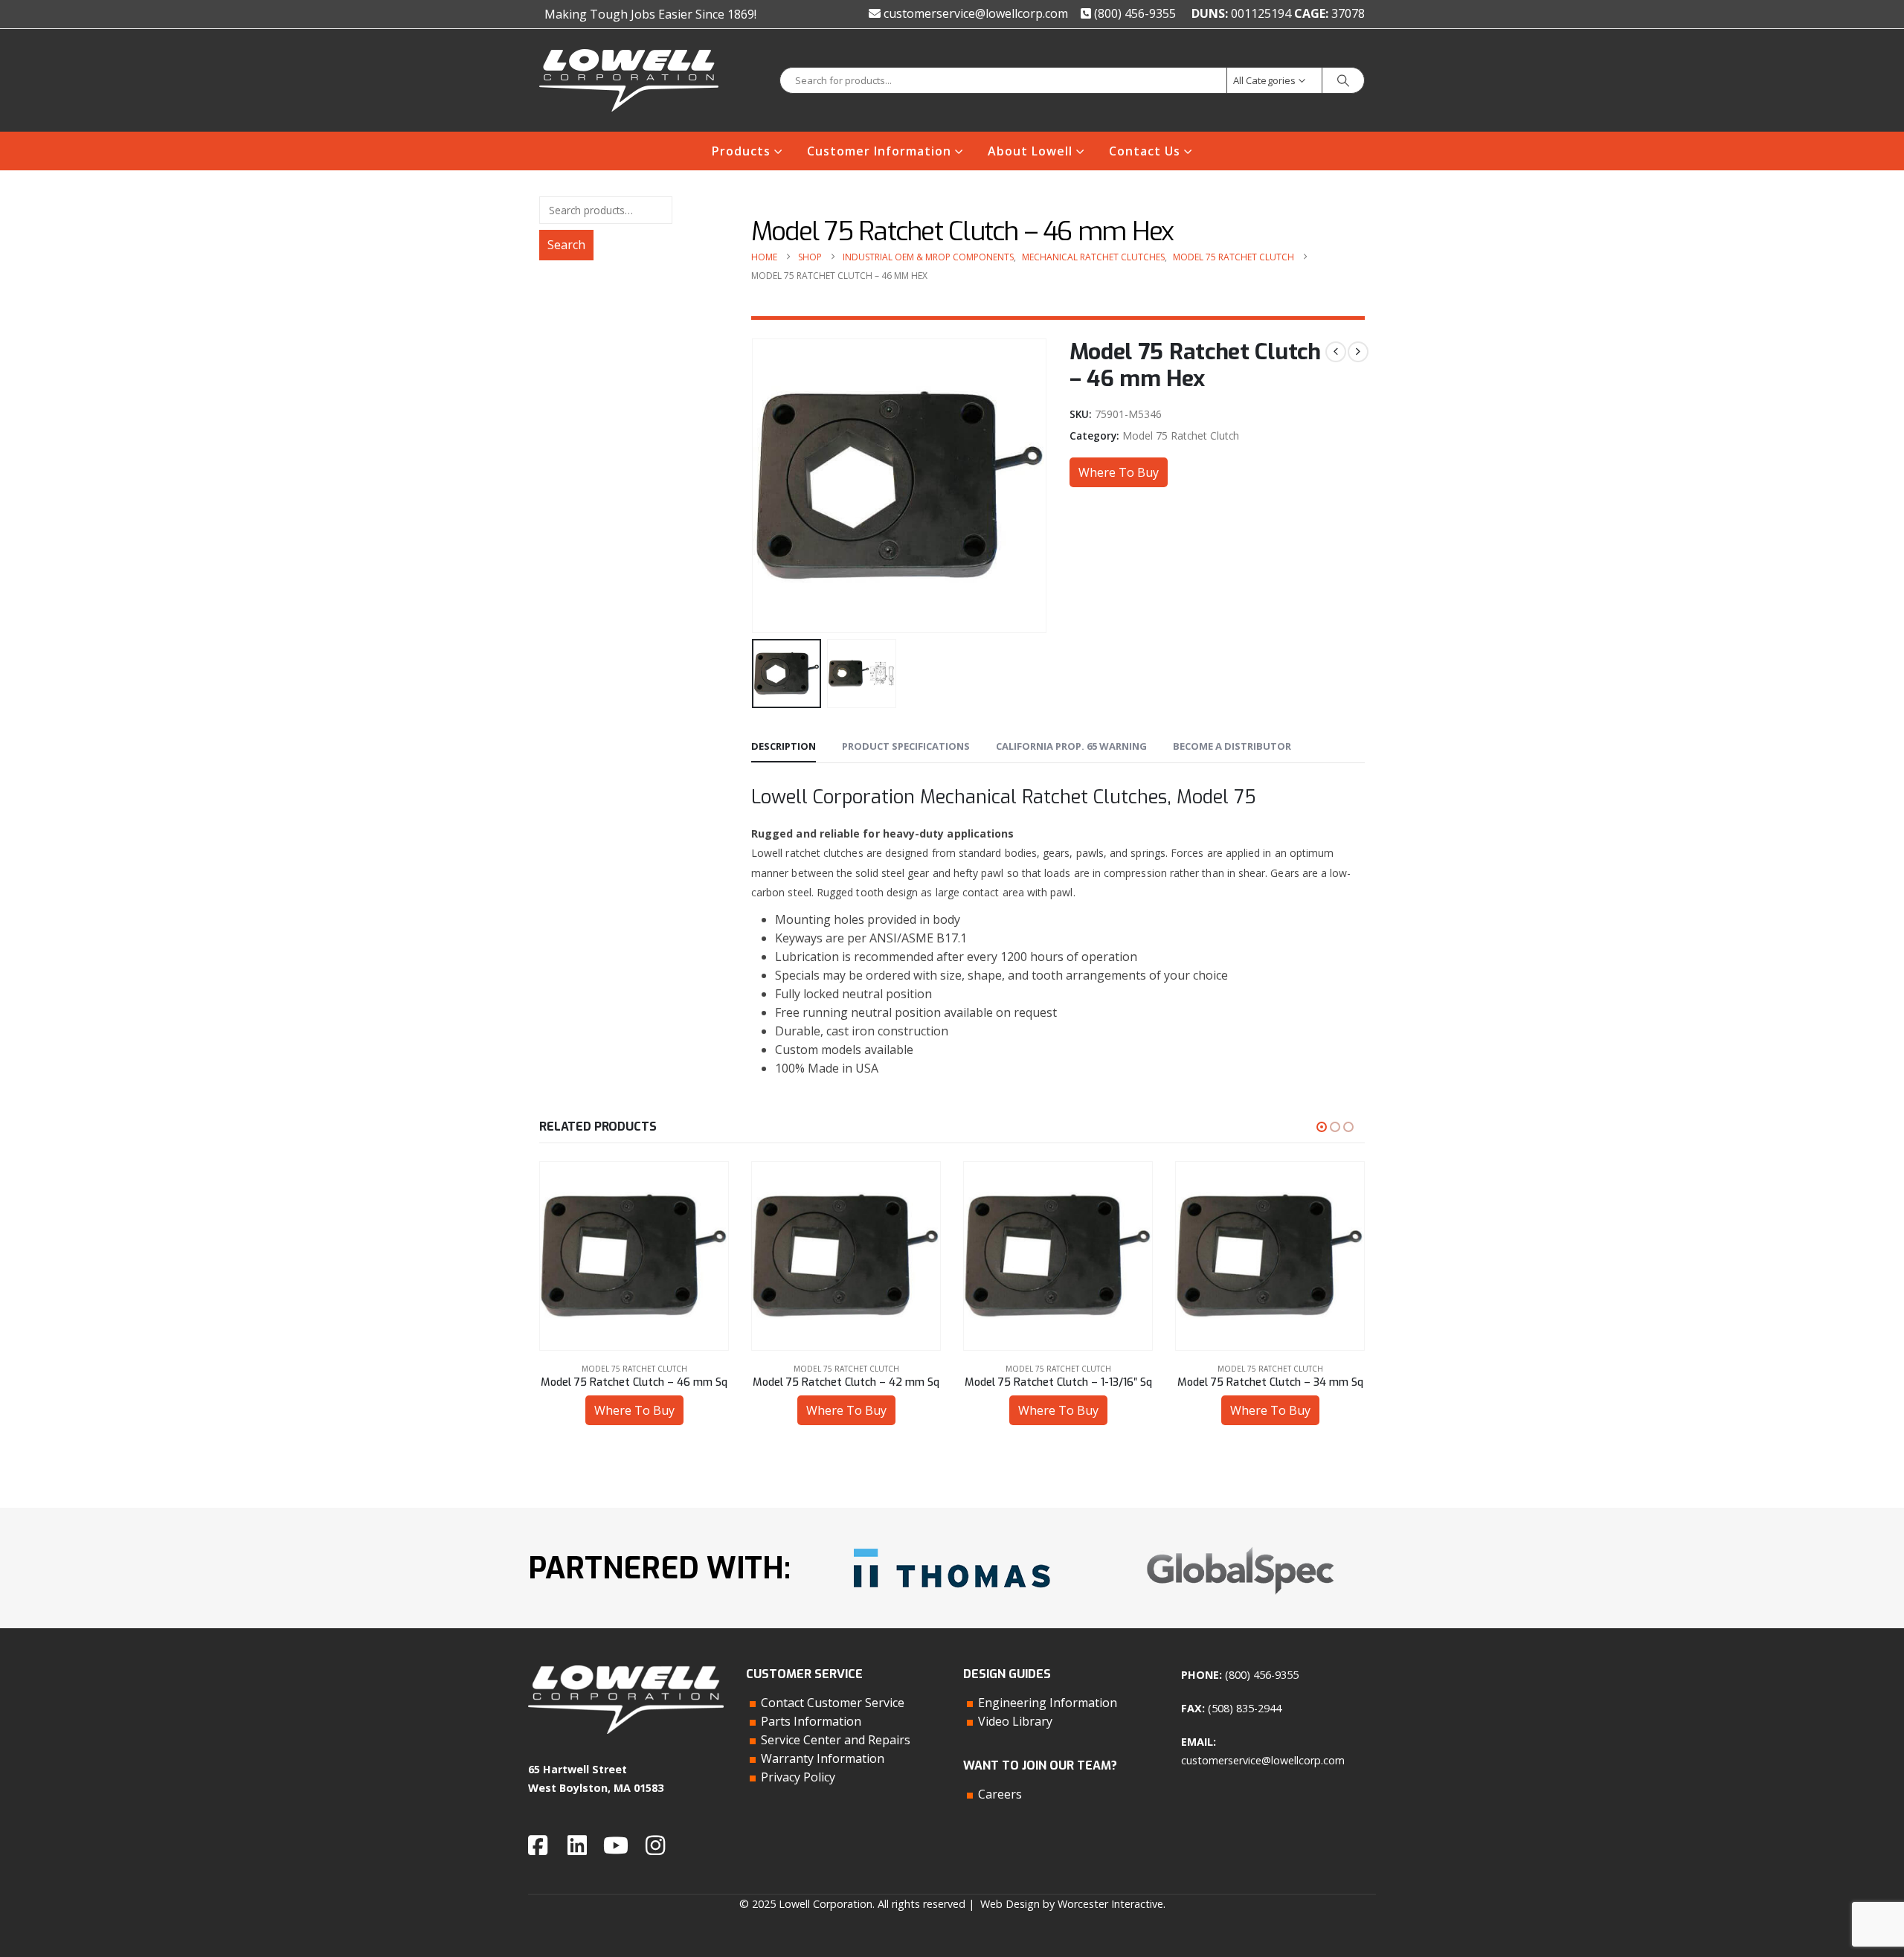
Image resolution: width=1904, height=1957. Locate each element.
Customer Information (879, 151)
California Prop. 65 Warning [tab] (1071, 746)
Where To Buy (1119, 472)
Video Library (1015, 1721)
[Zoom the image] (952, 1543)
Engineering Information (1048, 1703)
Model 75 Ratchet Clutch (1181, 436)
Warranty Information (823, 1758)
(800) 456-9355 (1133, 13)
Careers (1000, 1794)
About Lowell (1030, 151)
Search (566, 245)
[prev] (1336, 352)
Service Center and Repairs (836, 1740)
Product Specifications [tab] (906, 746)
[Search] (1343, 80)
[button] (755, 486)
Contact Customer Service (833, 1703)
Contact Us (1145, 151)
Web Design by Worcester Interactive (1072, 1904)
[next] (1358, 352)
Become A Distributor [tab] (1232, 746)
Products (741, 151)
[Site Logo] (629, 80)
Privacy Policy (798, 1777)
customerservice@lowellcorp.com (974, 13)
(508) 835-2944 (1245, 1708)
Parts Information (811, 1721)
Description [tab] (784, 746)
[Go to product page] (634, 1256)
